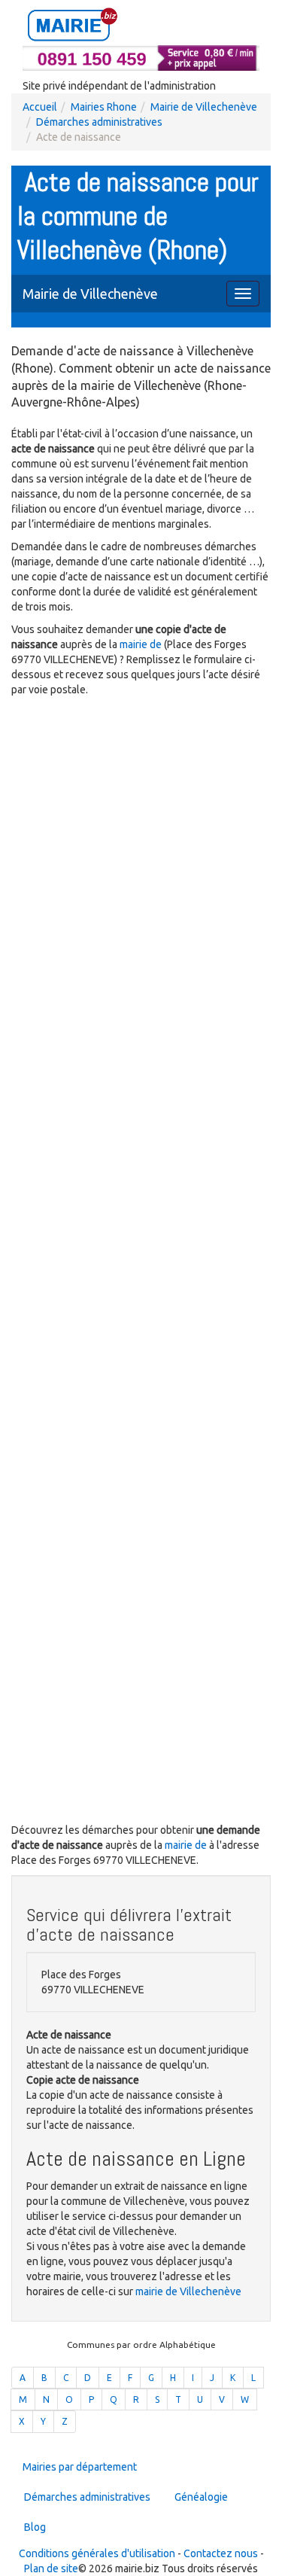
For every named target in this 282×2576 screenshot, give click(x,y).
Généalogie (201, 2497)
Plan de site (51, 2568)
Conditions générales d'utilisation (97, 2553)
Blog (35, 2527)
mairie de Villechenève (188, 2291)
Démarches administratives (99, 122)
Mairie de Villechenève (204, 107)
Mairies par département (80, 2467)
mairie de (142, 644)
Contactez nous (221, 2553)
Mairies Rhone (104, 107)
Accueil (40, 107)
